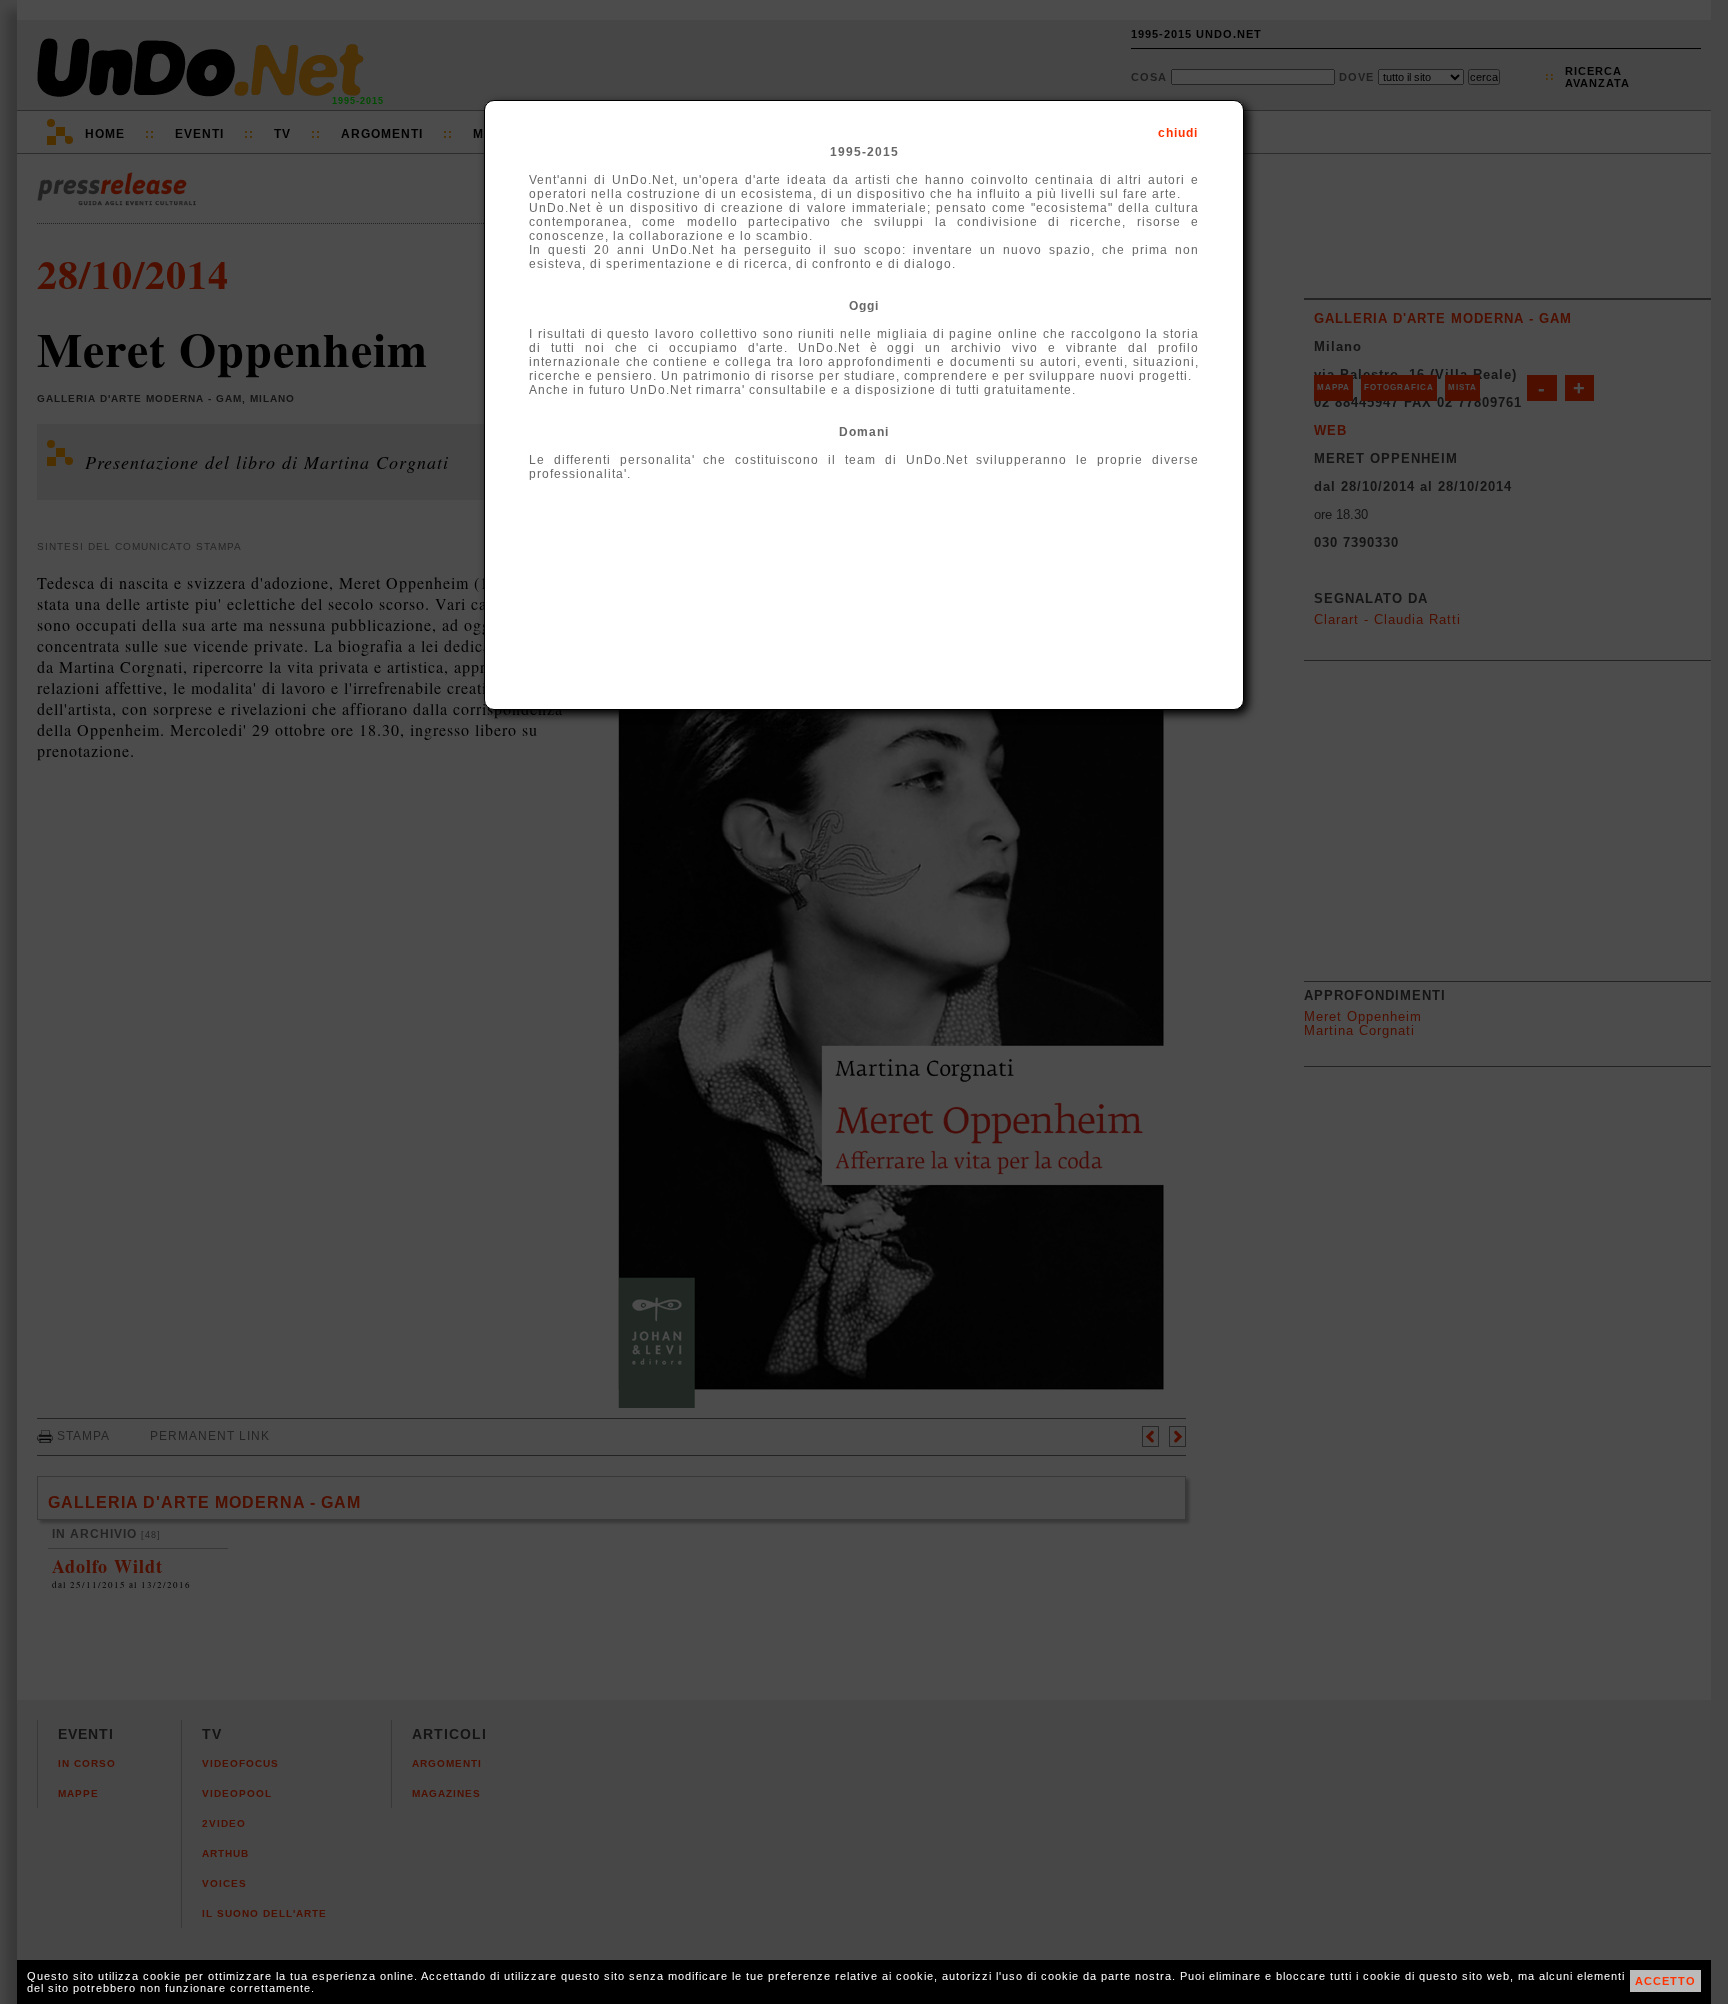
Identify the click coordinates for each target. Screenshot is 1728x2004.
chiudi (1178, 133)
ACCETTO (1665, 1981)
